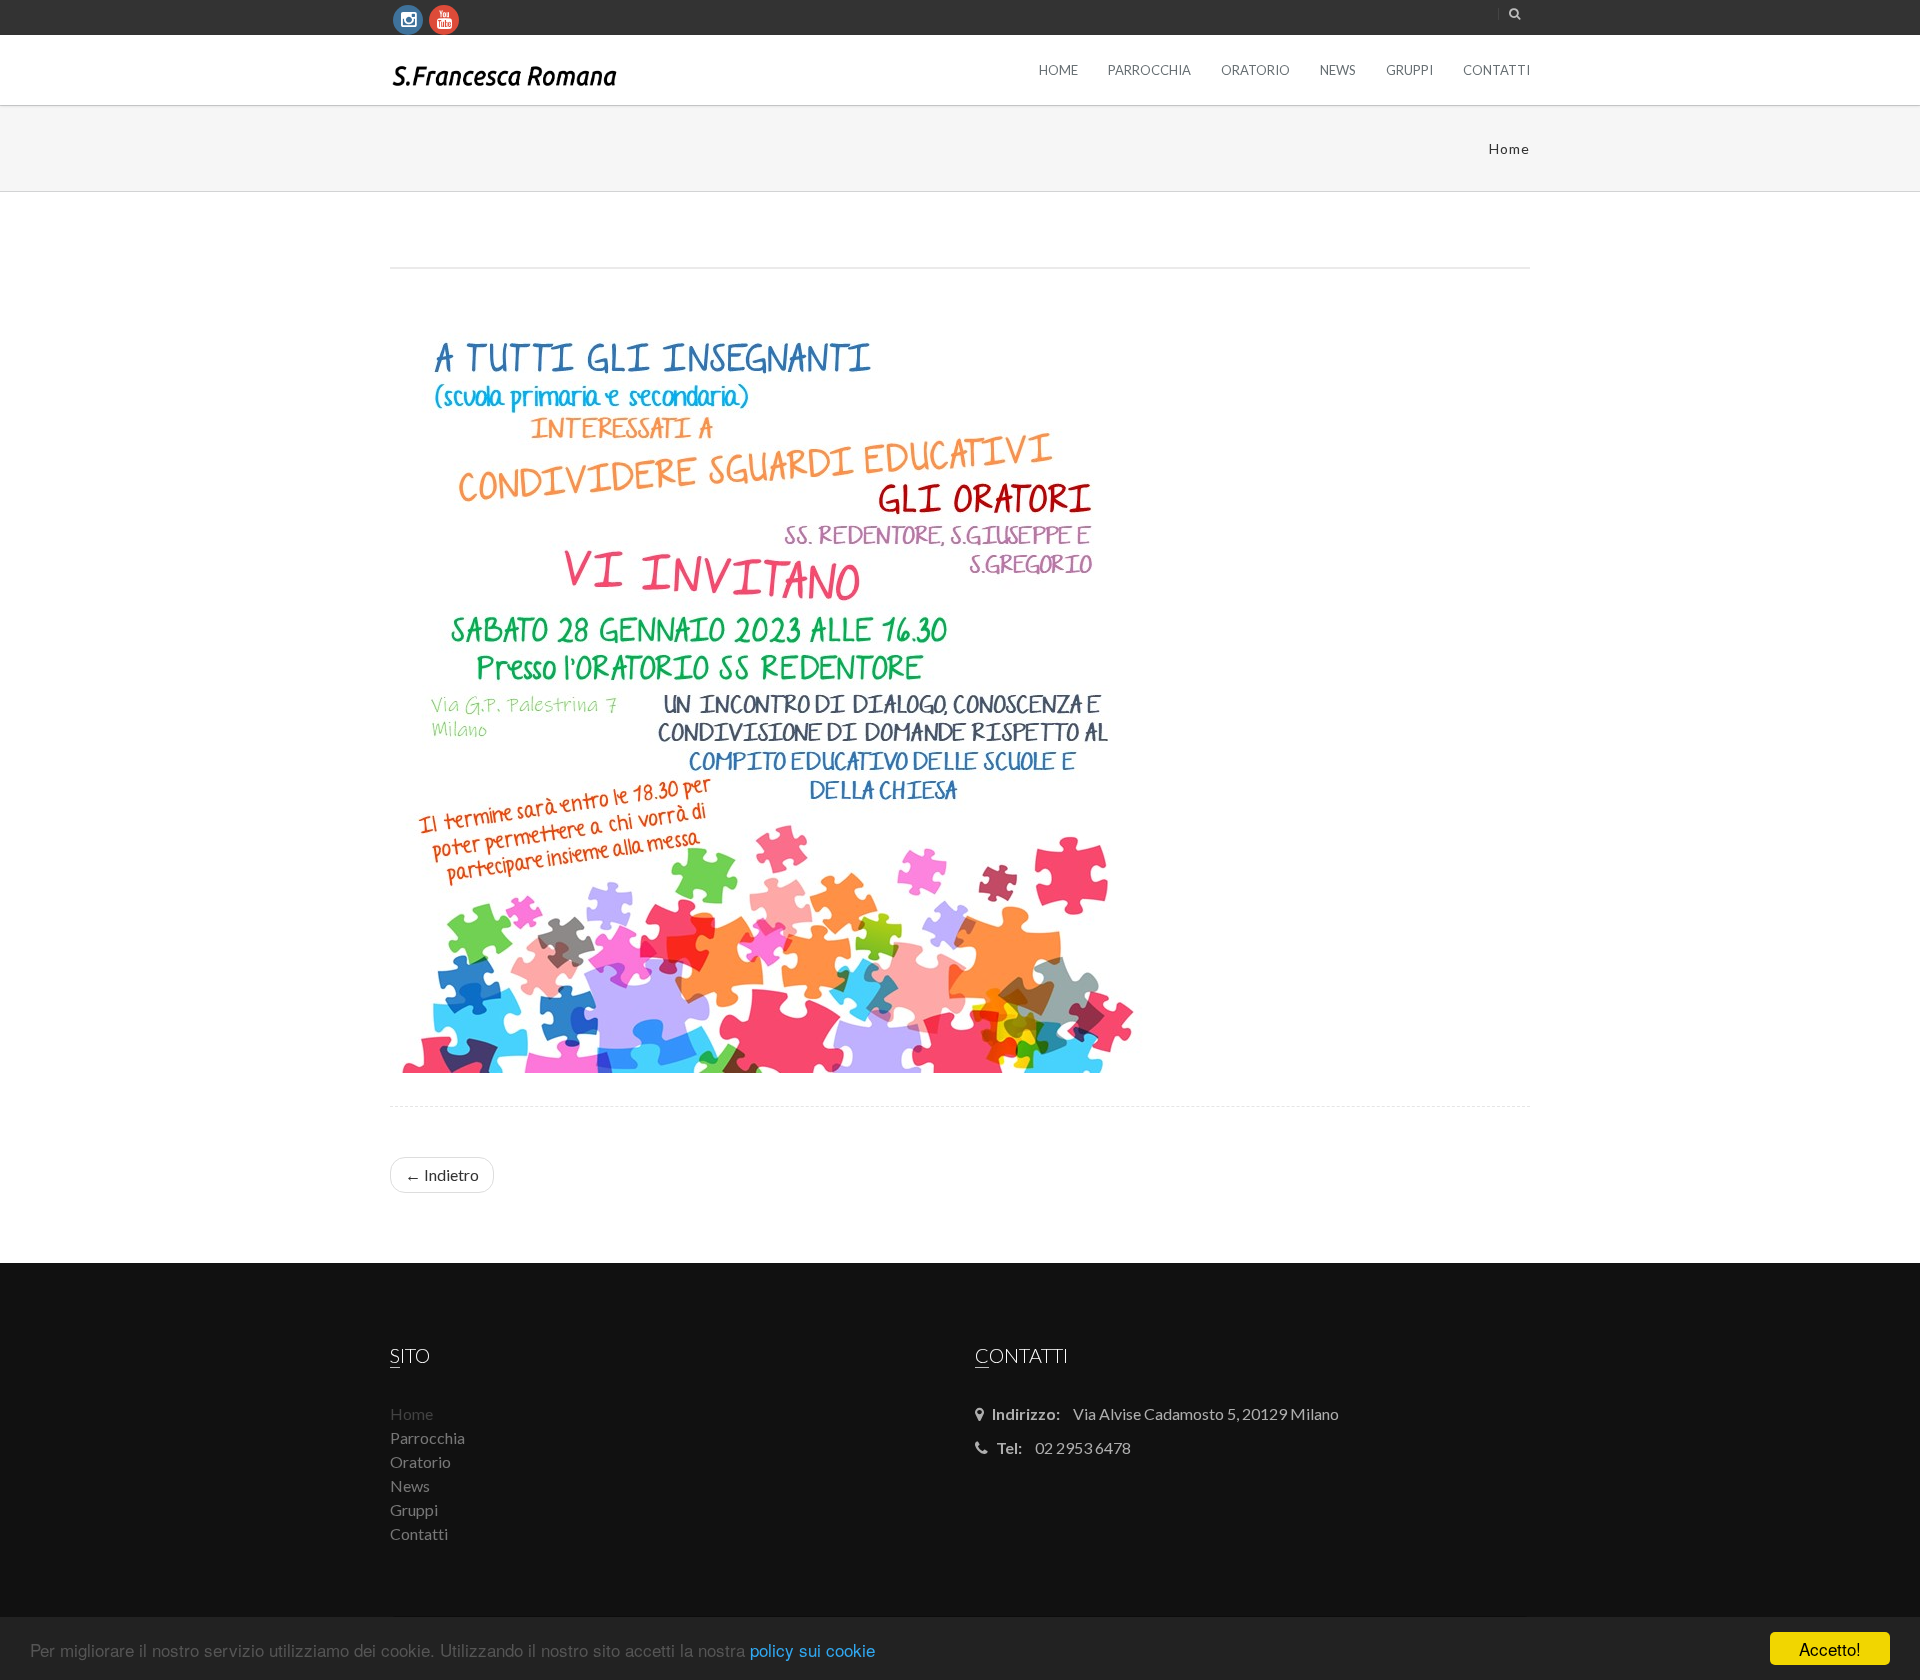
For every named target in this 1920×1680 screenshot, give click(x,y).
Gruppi (1409, 70)
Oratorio (1255, 70)
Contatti (1496, 70)
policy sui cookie (812, 1649)
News (1338, 70)
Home (1058, 70)
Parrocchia (1149, 70)
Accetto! (1830, 1648)
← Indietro (442, 1174)
